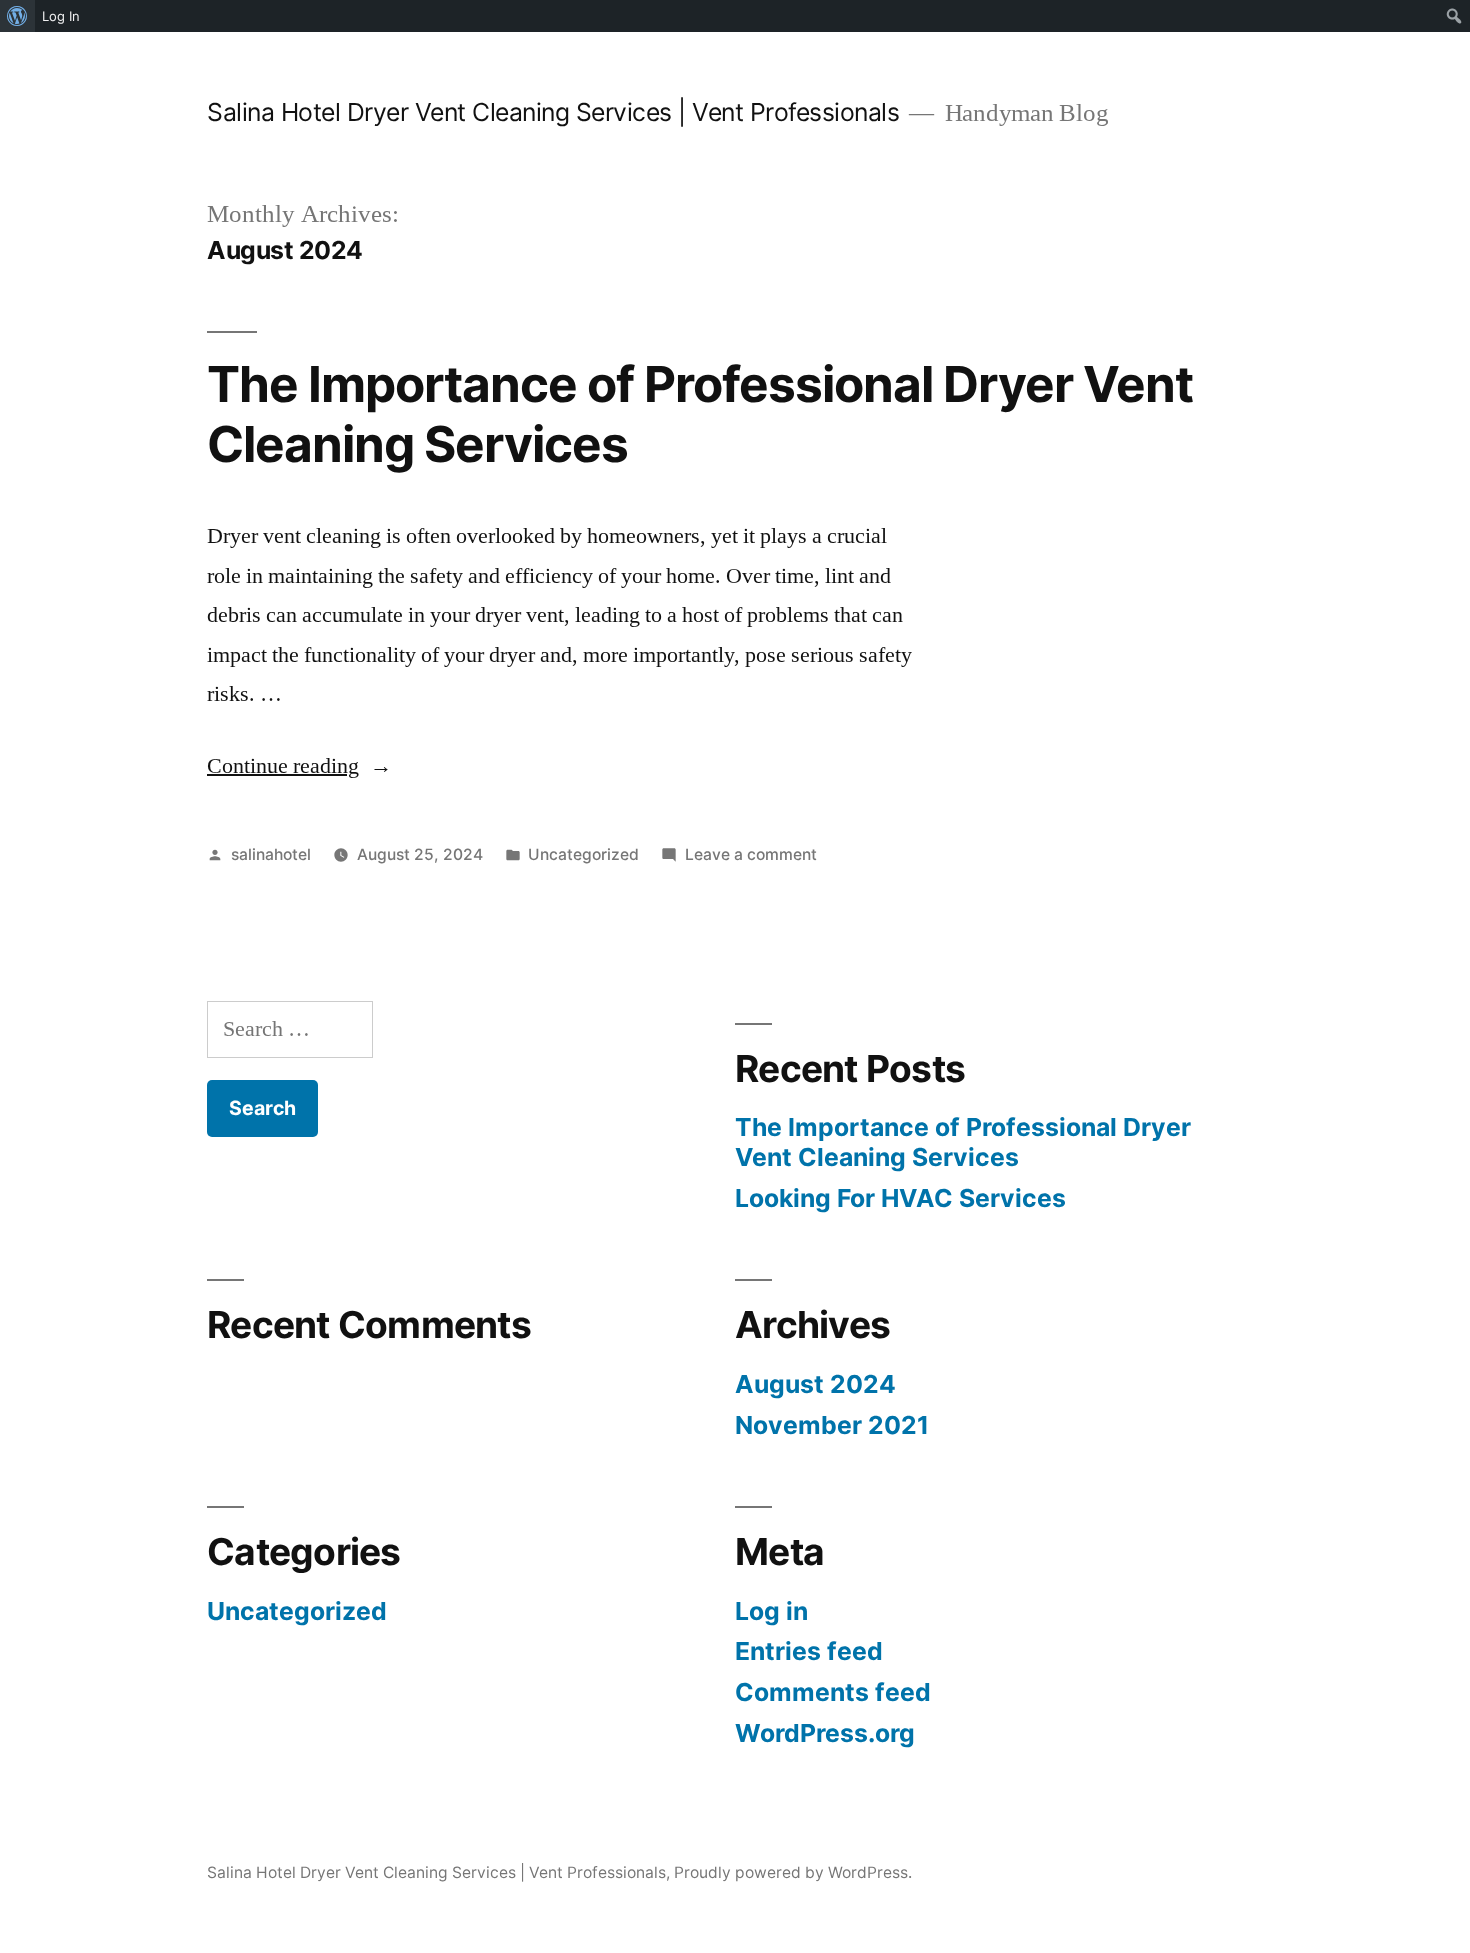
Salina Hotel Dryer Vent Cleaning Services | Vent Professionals (553, 112)
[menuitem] (17, 16)
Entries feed (809, 1651)
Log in (771, 1611)
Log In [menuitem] (61, 16)
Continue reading (299, 766)
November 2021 (832, 1425)
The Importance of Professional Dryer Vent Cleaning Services (700, 413)
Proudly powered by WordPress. (793, 1872)
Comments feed (833, 1692)
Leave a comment (751, 854)
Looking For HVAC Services (900, 1198)
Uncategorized (583, 854)
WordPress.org (825, 1733)
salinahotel (271, 854)
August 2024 (815, 1384)
